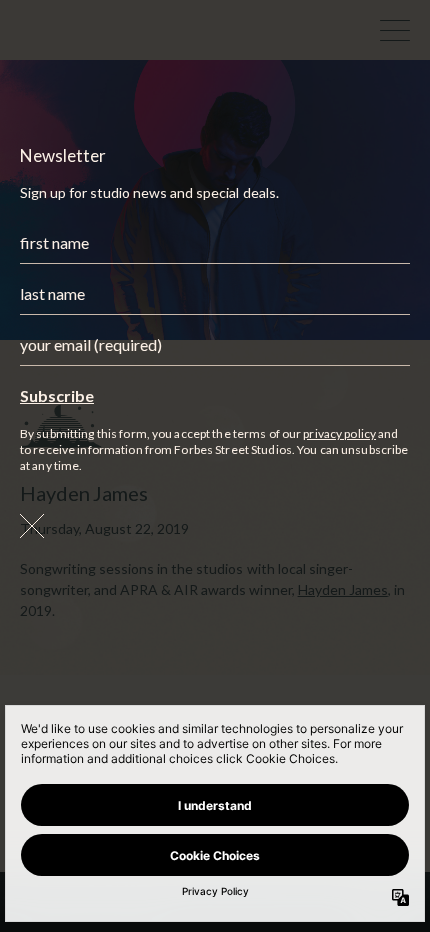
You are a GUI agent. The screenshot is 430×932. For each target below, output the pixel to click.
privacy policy (339, 433)
